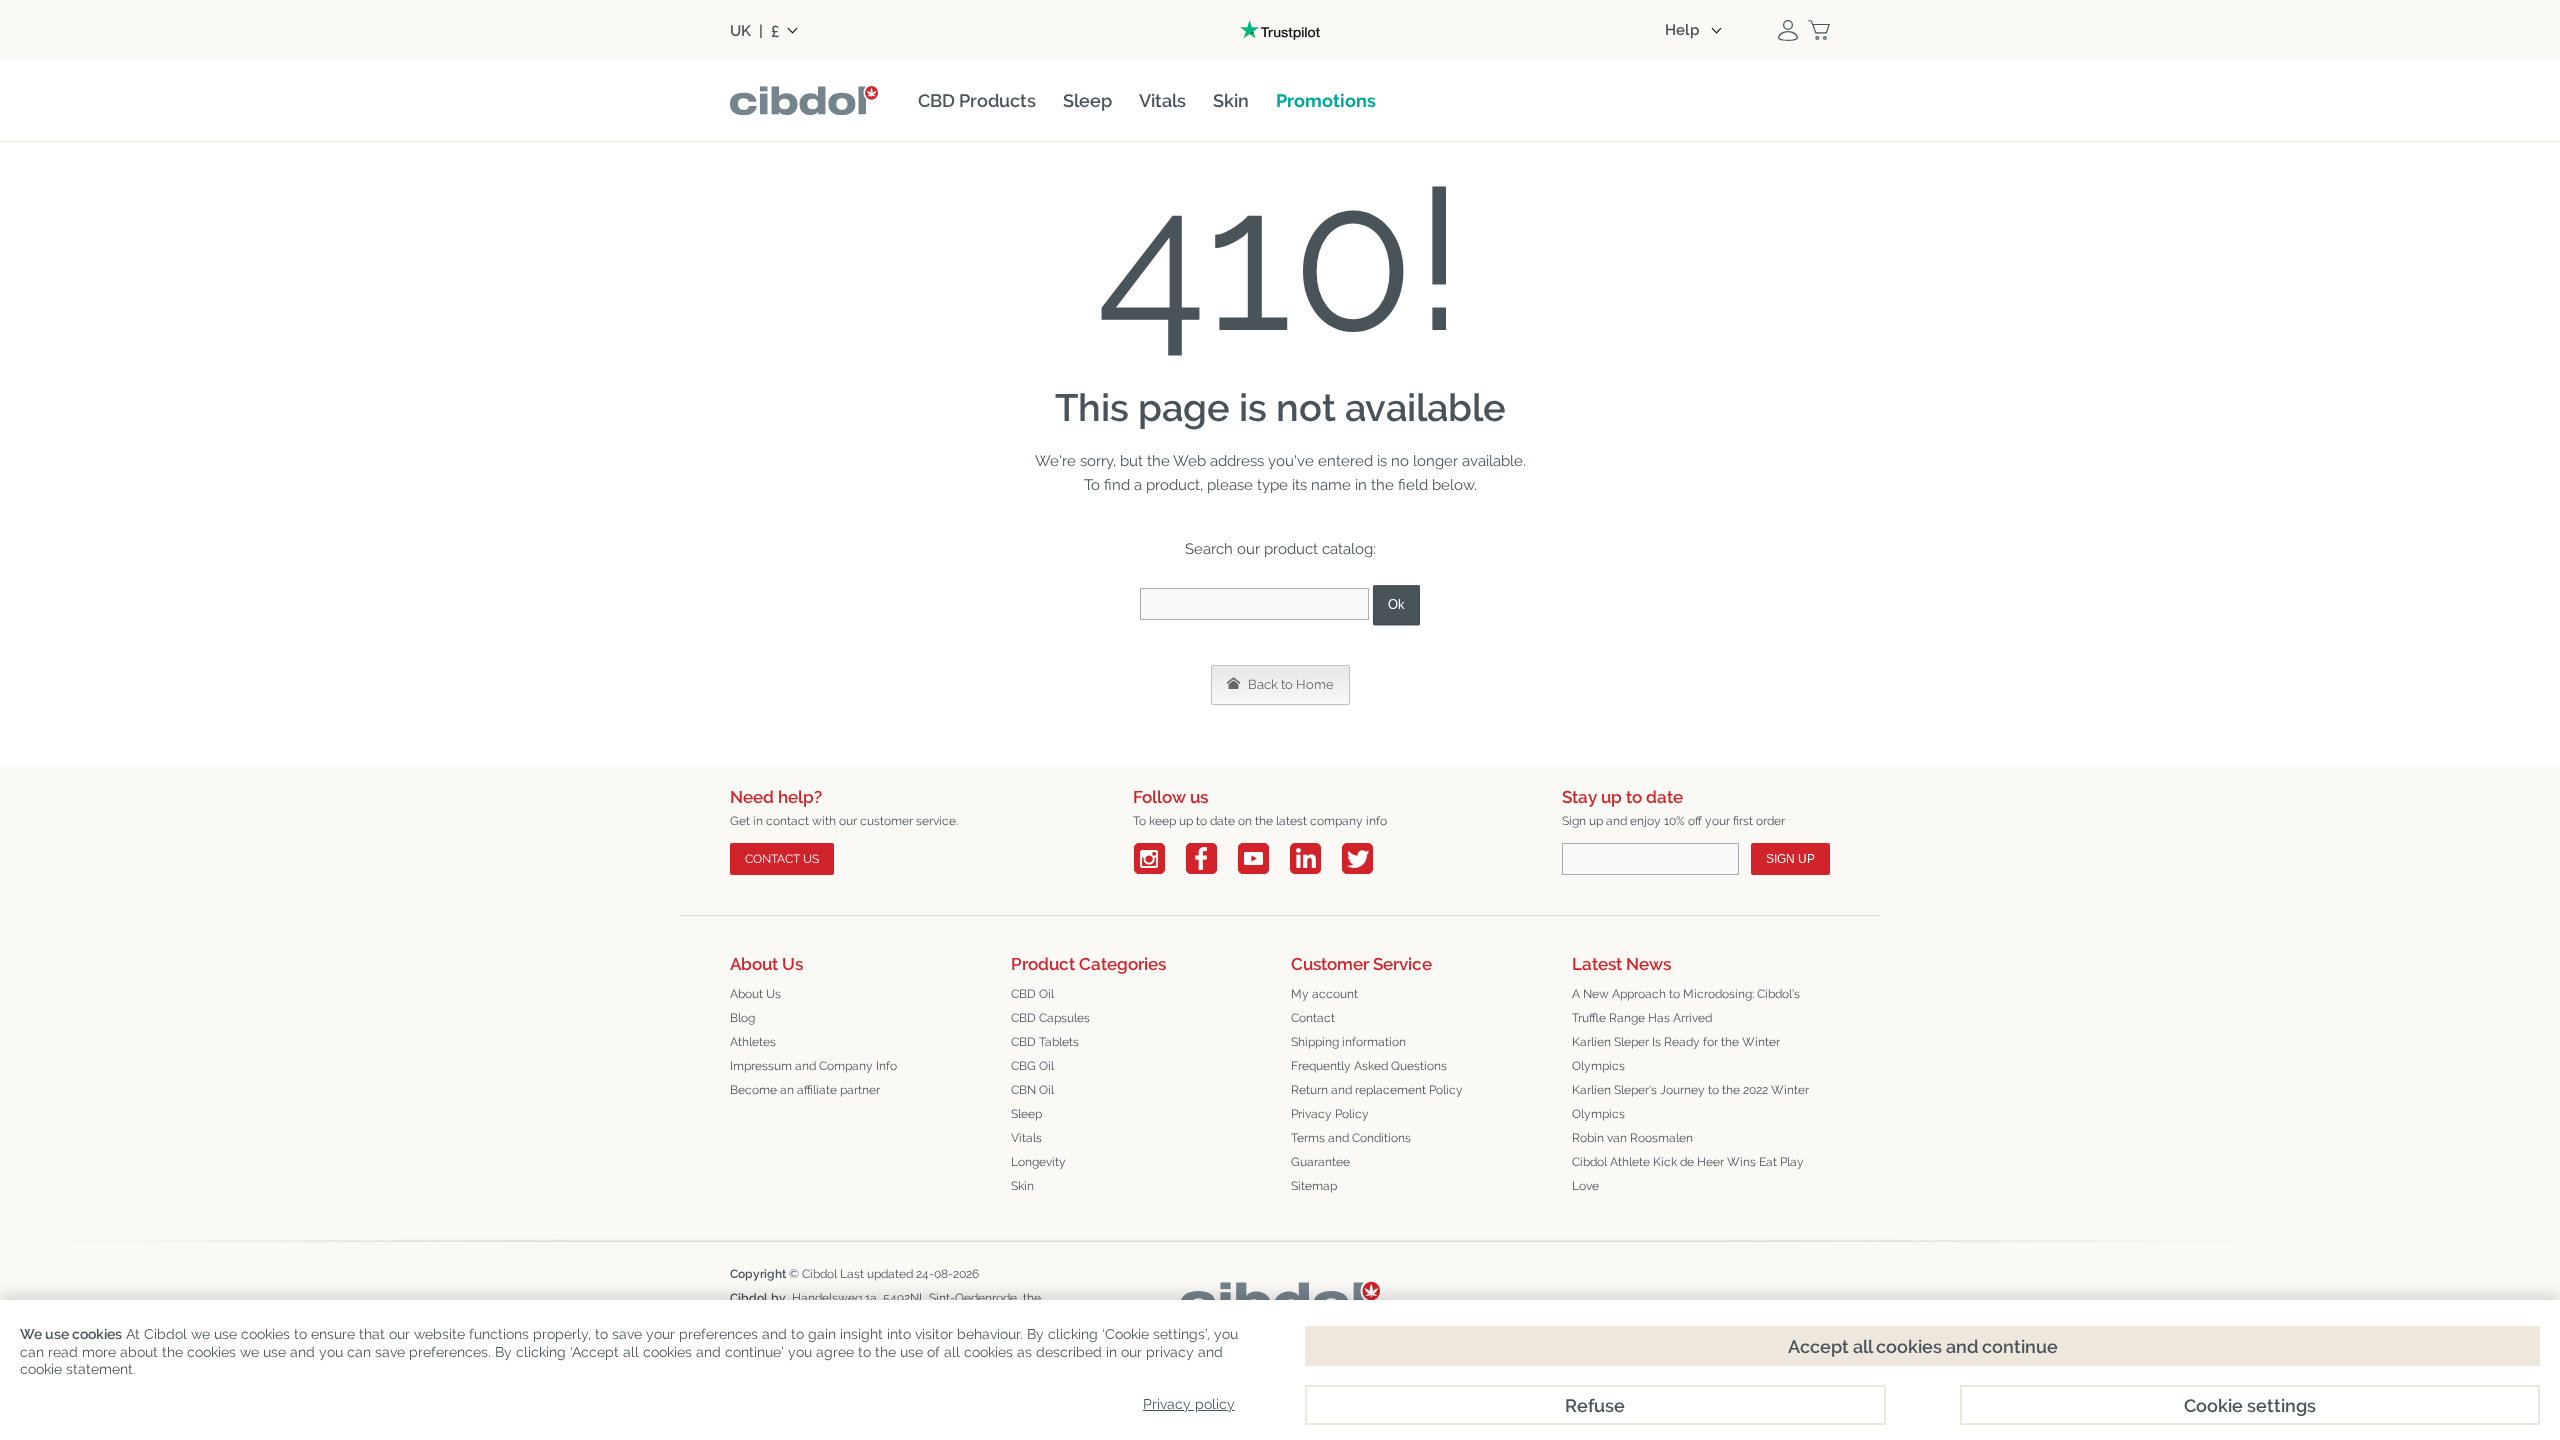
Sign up (1790, 859)
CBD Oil (1032, 994)
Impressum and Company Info (813, 1066)
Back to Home (1289, 684)
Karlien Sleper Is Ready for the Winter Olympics (1676, 1054)
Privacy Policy (1330, 1114)
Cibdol (819, 1274)
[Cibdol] (1280, 1297)
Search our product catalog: (1280, 549)
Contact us (782, 859)
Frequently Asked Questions (1369, 1066)
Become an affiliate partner (805, 1090)
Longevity (1038, 1162)
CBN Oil (1032, 1090)
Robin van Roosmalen (1632, 1138)
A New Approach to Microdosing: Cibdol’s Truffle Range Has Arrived (1686, 1006)
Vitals (1026, 1138)
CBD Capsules (1050, 1018)
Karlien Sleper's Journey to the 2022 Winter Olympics (1690, 1102)
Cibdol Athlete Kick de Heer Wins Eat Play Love (1688, 1174)
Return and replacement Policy (1377, 1090)
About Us (755, 994)
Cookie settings (2250, 1405)
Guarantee (1320, 1162)
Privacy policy (1189, 1404)
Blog (742, 1018)
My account (1324, 994)
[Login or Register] (1788, 30)
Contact (1313, 1018)
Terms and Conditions (1351, 1138)
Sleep (1026, 1114)
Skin (1022, 1186)
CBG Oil (1032, 1066)
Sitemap (1314, 1186)
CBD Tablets (1045, 1042)
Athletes (753, 1042)
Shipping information (1348, 1042)
